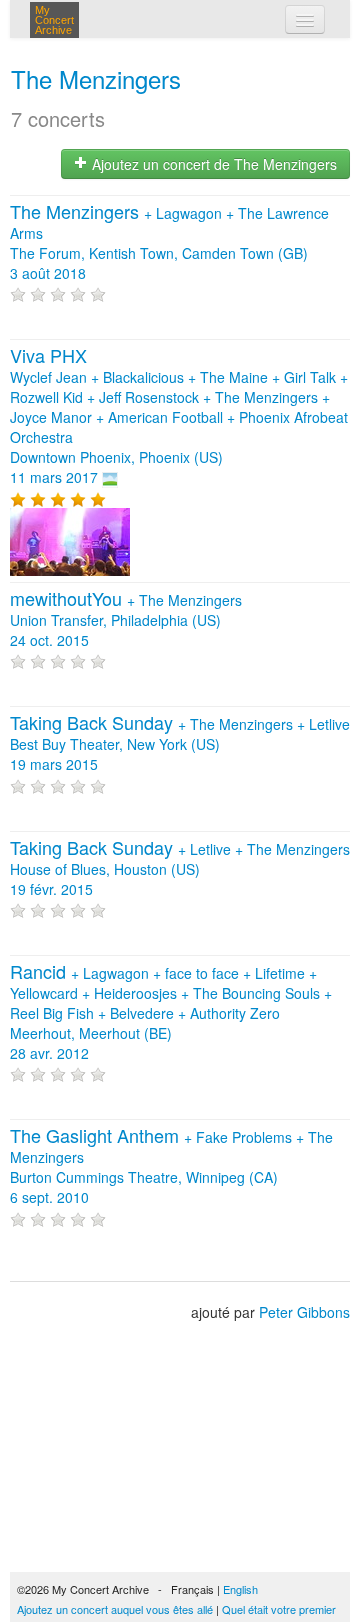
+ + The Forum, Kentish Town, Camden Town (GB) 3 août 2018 (169, 243)
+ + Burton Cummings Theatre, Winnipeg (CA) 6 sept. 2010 (171, 1167)
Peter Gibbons (304, 1312)
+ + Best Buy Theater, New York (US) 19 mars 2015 (180, 744)
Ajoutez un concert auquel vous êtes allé (115, 1609)
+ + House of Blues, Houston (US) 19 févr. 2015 (180, 869)
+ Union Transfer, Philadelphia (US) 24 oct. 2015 (126, 620)
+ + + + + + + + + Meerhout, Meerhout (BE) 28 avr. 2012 (171, 1013)
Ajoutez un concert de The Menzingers (212, 164)
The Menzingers (96, 78)
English (240, 1589)
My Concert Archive (54, 20)
